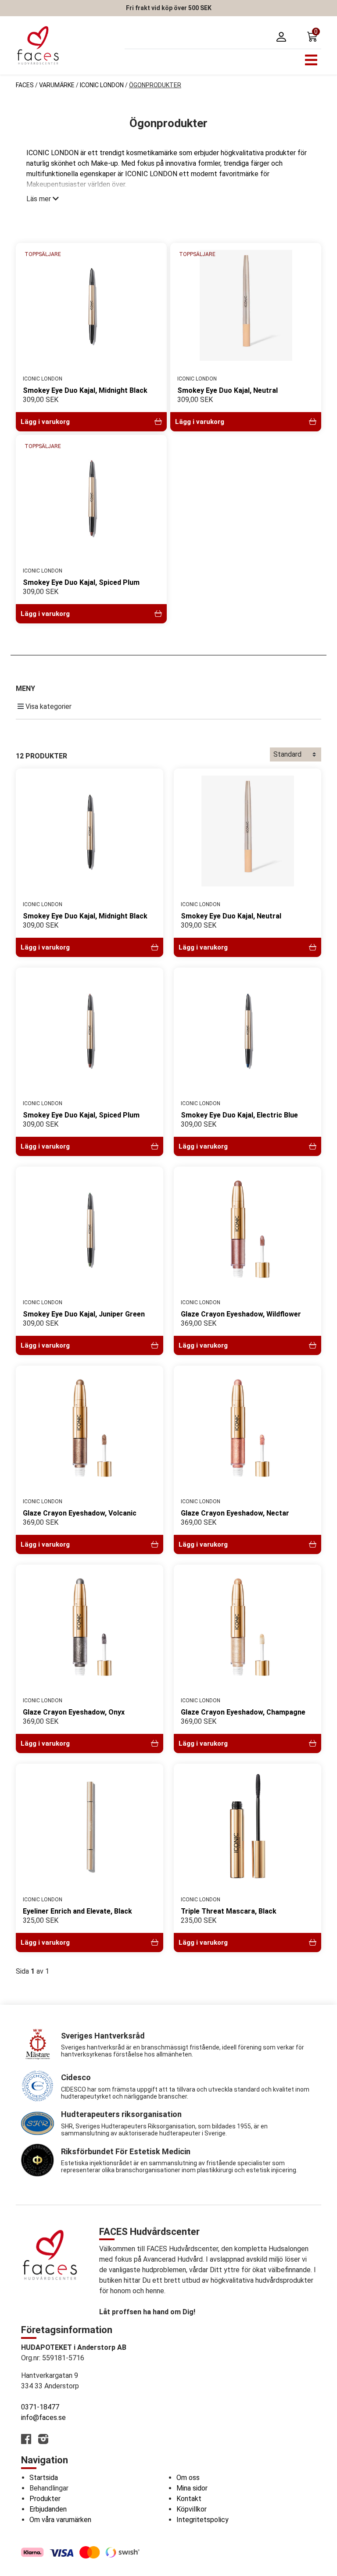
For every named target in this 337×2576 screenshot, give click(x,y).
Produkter (45, 2499)
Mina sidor (192, 2488)
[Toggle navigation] (311, 60)
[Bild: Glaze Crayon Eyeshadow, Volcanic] (90, 1428)
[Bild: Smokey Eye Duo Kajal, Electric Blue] (247, 1030)
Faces (25, 85)
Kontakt (189, 2499)
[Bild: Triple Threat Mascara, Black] (247, 1826)
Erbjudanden (48, 2509)
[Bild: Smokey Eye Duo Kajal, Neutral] (246, 305)
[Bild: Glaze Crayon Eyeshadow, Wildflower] (247, 1229)
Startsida (44, 2478)
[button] (314, 37)
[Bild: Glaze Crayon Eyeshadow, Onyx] (90, 1627)
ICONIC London (102, 85)
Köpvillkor (192, 2509)
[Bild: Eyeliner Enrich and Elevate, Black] (90, 1826)
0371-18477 (40, 2407)
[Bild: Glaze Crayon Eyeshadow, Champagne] (247, 1627)
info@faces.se (43, 2418)
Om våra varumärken (60, 2520)
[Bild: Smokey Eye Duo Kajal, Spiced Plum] (91, 497)
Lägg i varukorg (45, 422)
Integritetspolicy (203, 2520)
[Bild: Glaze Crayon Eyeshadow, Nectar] (247, 1428)
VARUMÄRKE (57, 85)
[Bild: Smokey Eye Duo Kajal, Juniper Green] (90, 1229)
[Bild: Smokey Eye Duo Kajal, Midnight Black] (91, 305)
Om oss (188, 2478)
